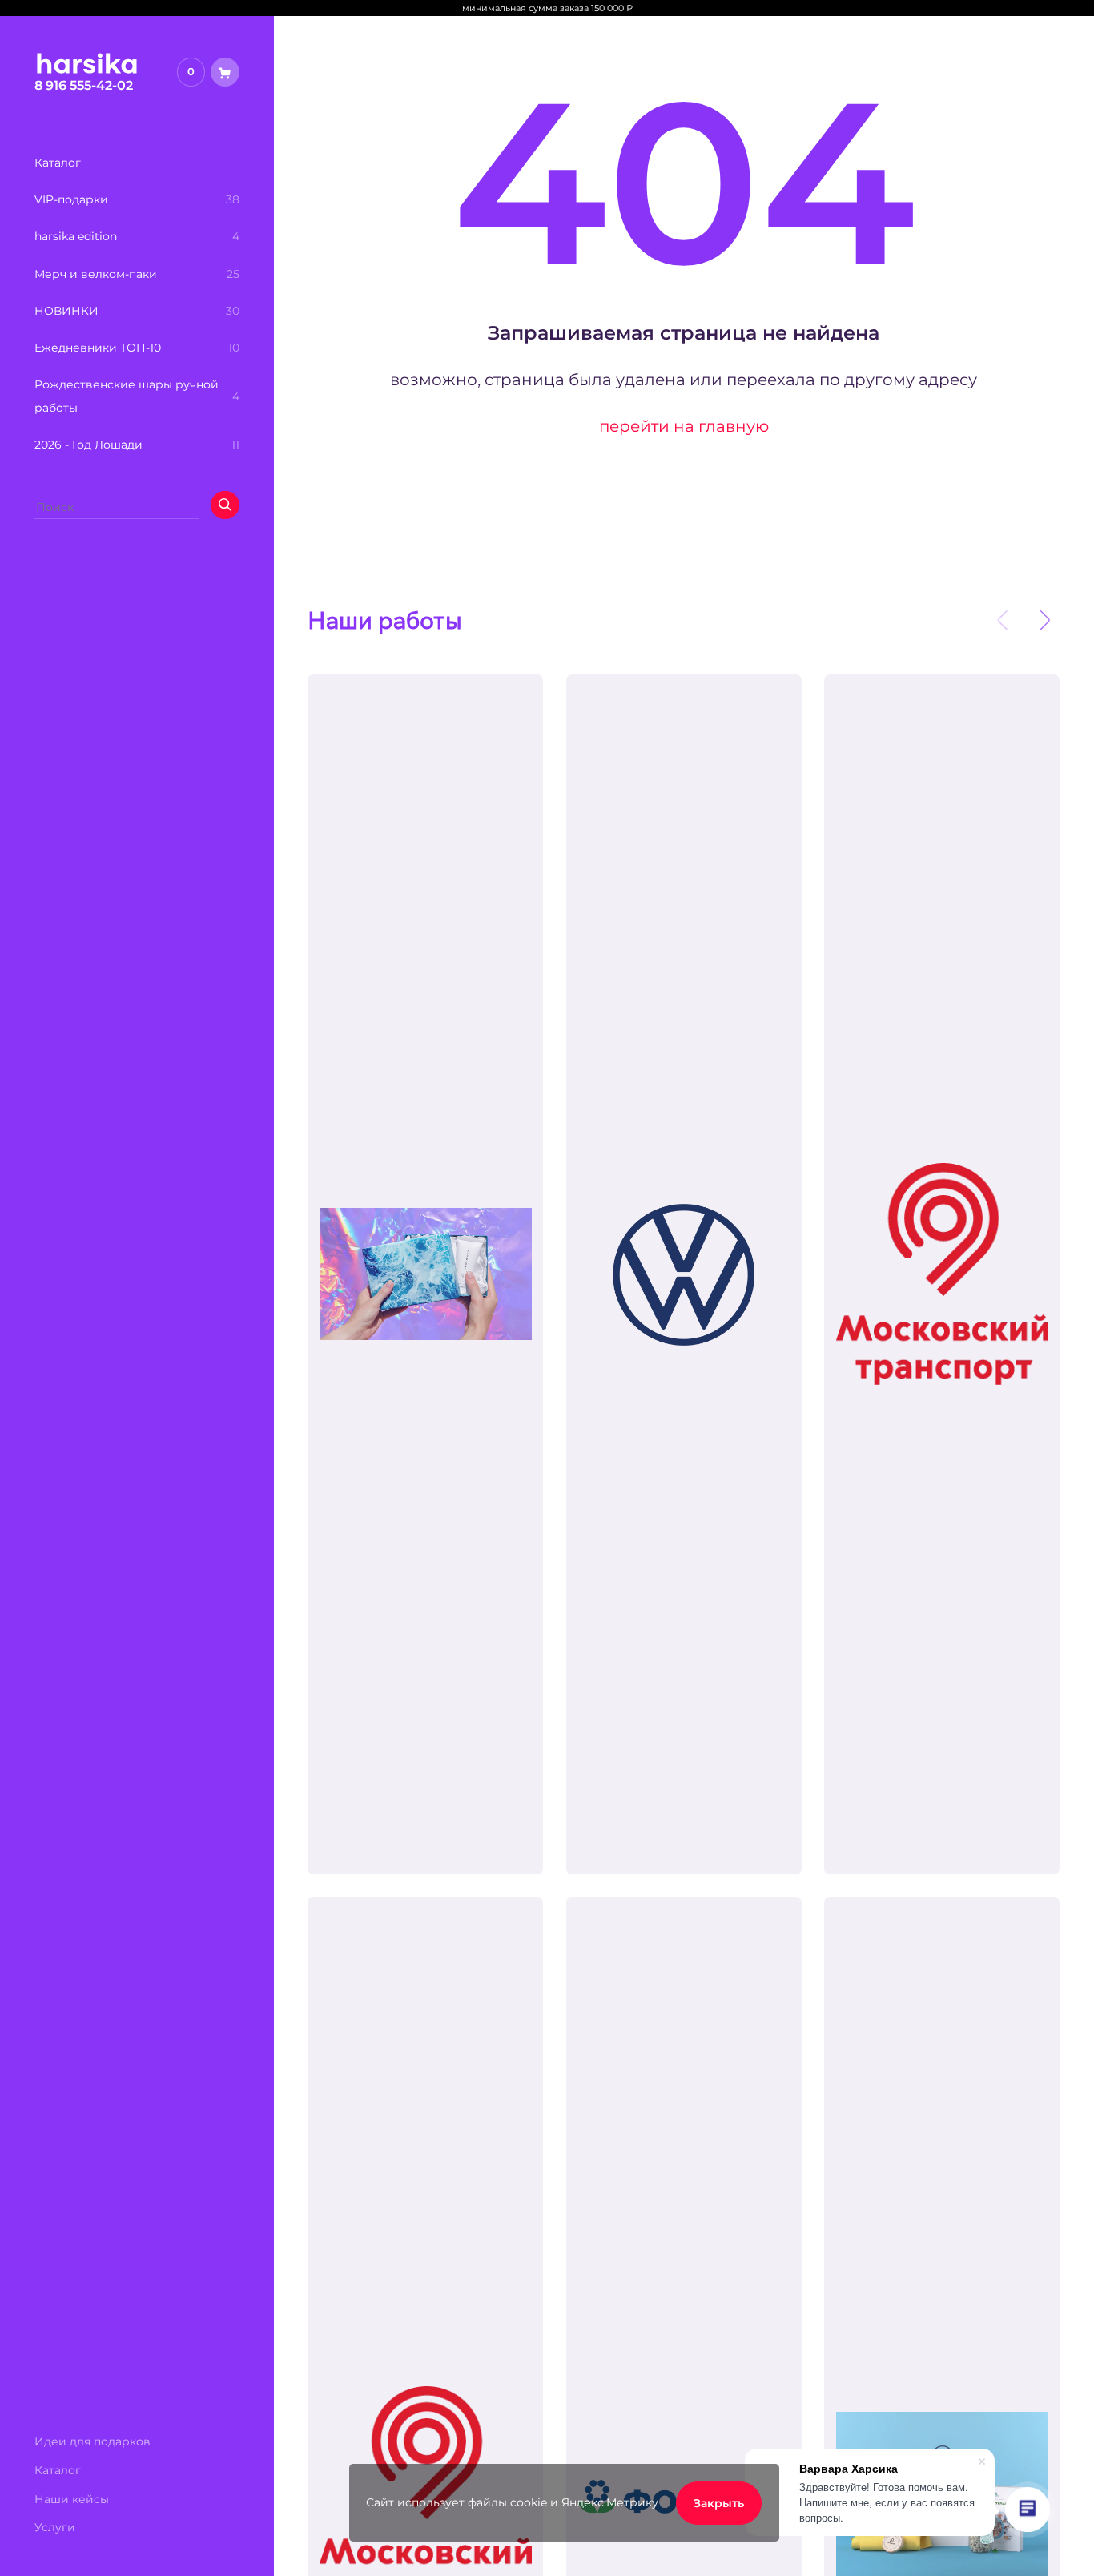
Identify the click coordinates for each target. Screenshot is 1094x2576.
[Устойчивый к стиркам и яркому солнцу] (942, 1274)
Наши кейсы (72, 2499)
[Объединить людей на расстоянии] (684, 1274)
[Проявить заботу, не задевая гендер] (425, 1274)
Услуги (55, 2527)
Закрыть (719, 2503)
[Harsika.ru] (87, 70)
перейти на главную (684, 426)
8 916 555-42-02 (84, 85)
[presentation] (1003, 621)
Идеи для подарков (93, 2441)
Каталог (58, 2470)
